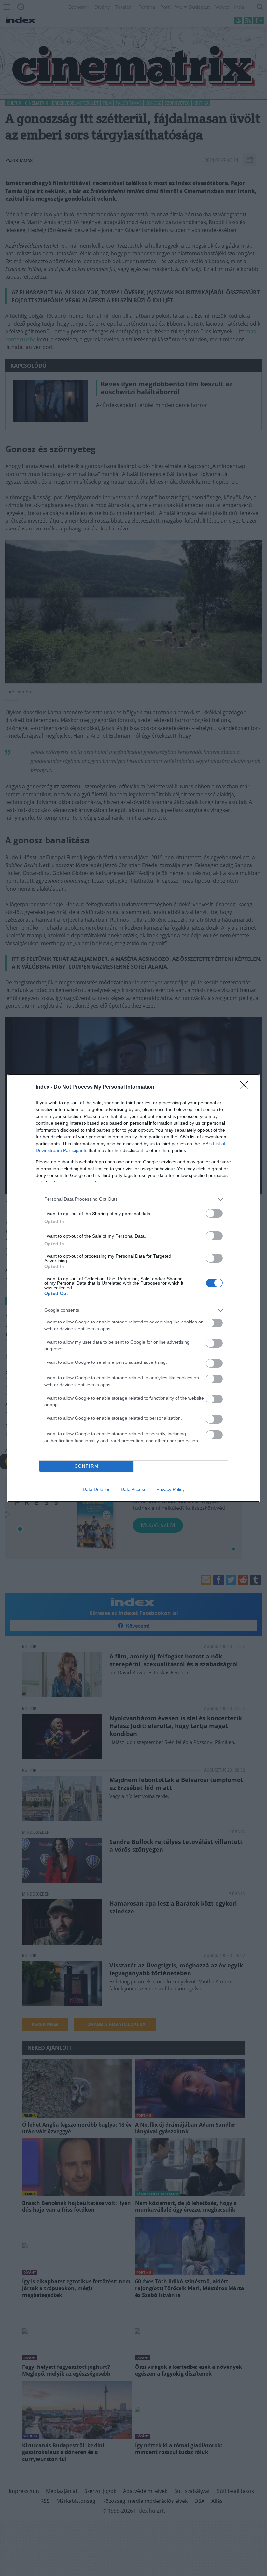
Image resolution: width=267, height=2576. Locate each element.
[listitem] (133, 1199)
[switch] (214, 1213)
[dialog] (133, 1288)
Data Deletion (97, 1489)
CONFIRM (87, 1466)
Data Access (133, 1489)
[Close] (246, 1087)
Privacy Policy (170, 1489)
